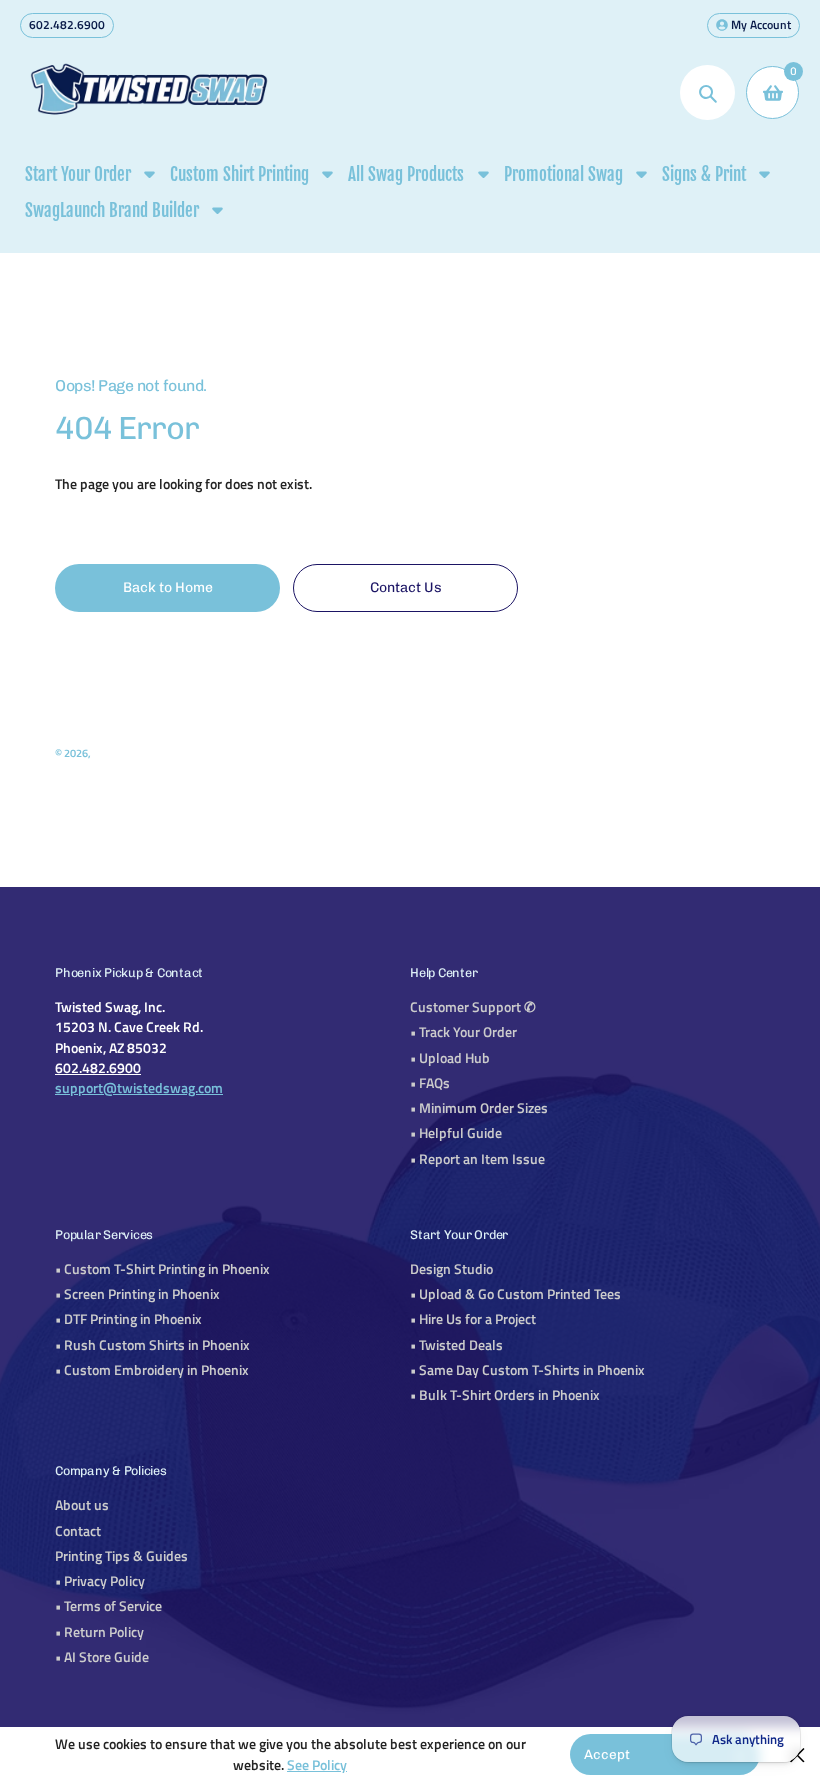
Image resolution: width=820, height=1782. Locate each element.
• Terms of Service (108, 1606)
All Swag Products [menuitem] (406, 174)
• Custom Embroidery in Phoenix (152, 1370)
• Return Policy (99, 1632)
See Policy (317, 1765)
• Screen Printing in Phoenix (137, 1294)
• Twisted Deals (456, 1345)
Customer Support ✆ (473, 1007)
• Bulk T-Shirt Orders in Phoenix (505, 1395)
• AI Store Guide (102, 1657)
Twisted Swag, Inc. (136, 753)
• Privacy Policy (100, 1581)
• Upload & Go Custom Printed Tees (515, 1294)
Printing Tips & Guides (121, 1556)
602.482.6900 (67, 24)
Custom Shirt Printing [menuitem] (239, 174)
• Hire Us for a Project (473, 1319)
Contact (78, 1531)
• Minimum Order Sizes (479, 1108)
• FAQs (430, 1083)
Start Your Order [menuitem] (78, 174)
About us (82, 1505)
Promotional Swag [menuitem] (563, 174)
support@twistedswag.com (139, 1088)
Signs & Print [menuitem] (704, 174)
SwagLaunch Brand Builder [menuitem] (112, 210)
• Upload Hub (450, 1058)
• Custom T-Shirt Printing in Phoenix (162, 1269)
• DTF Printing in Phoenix (128, 1319)
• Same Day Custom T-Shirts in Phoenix (527, 1370)
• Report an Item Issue (477, 1159)
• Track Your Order (463, 1032)
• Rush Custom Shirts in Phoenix (152, 1345)
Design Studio (451, 1269)
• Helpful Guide (456, 1133)
